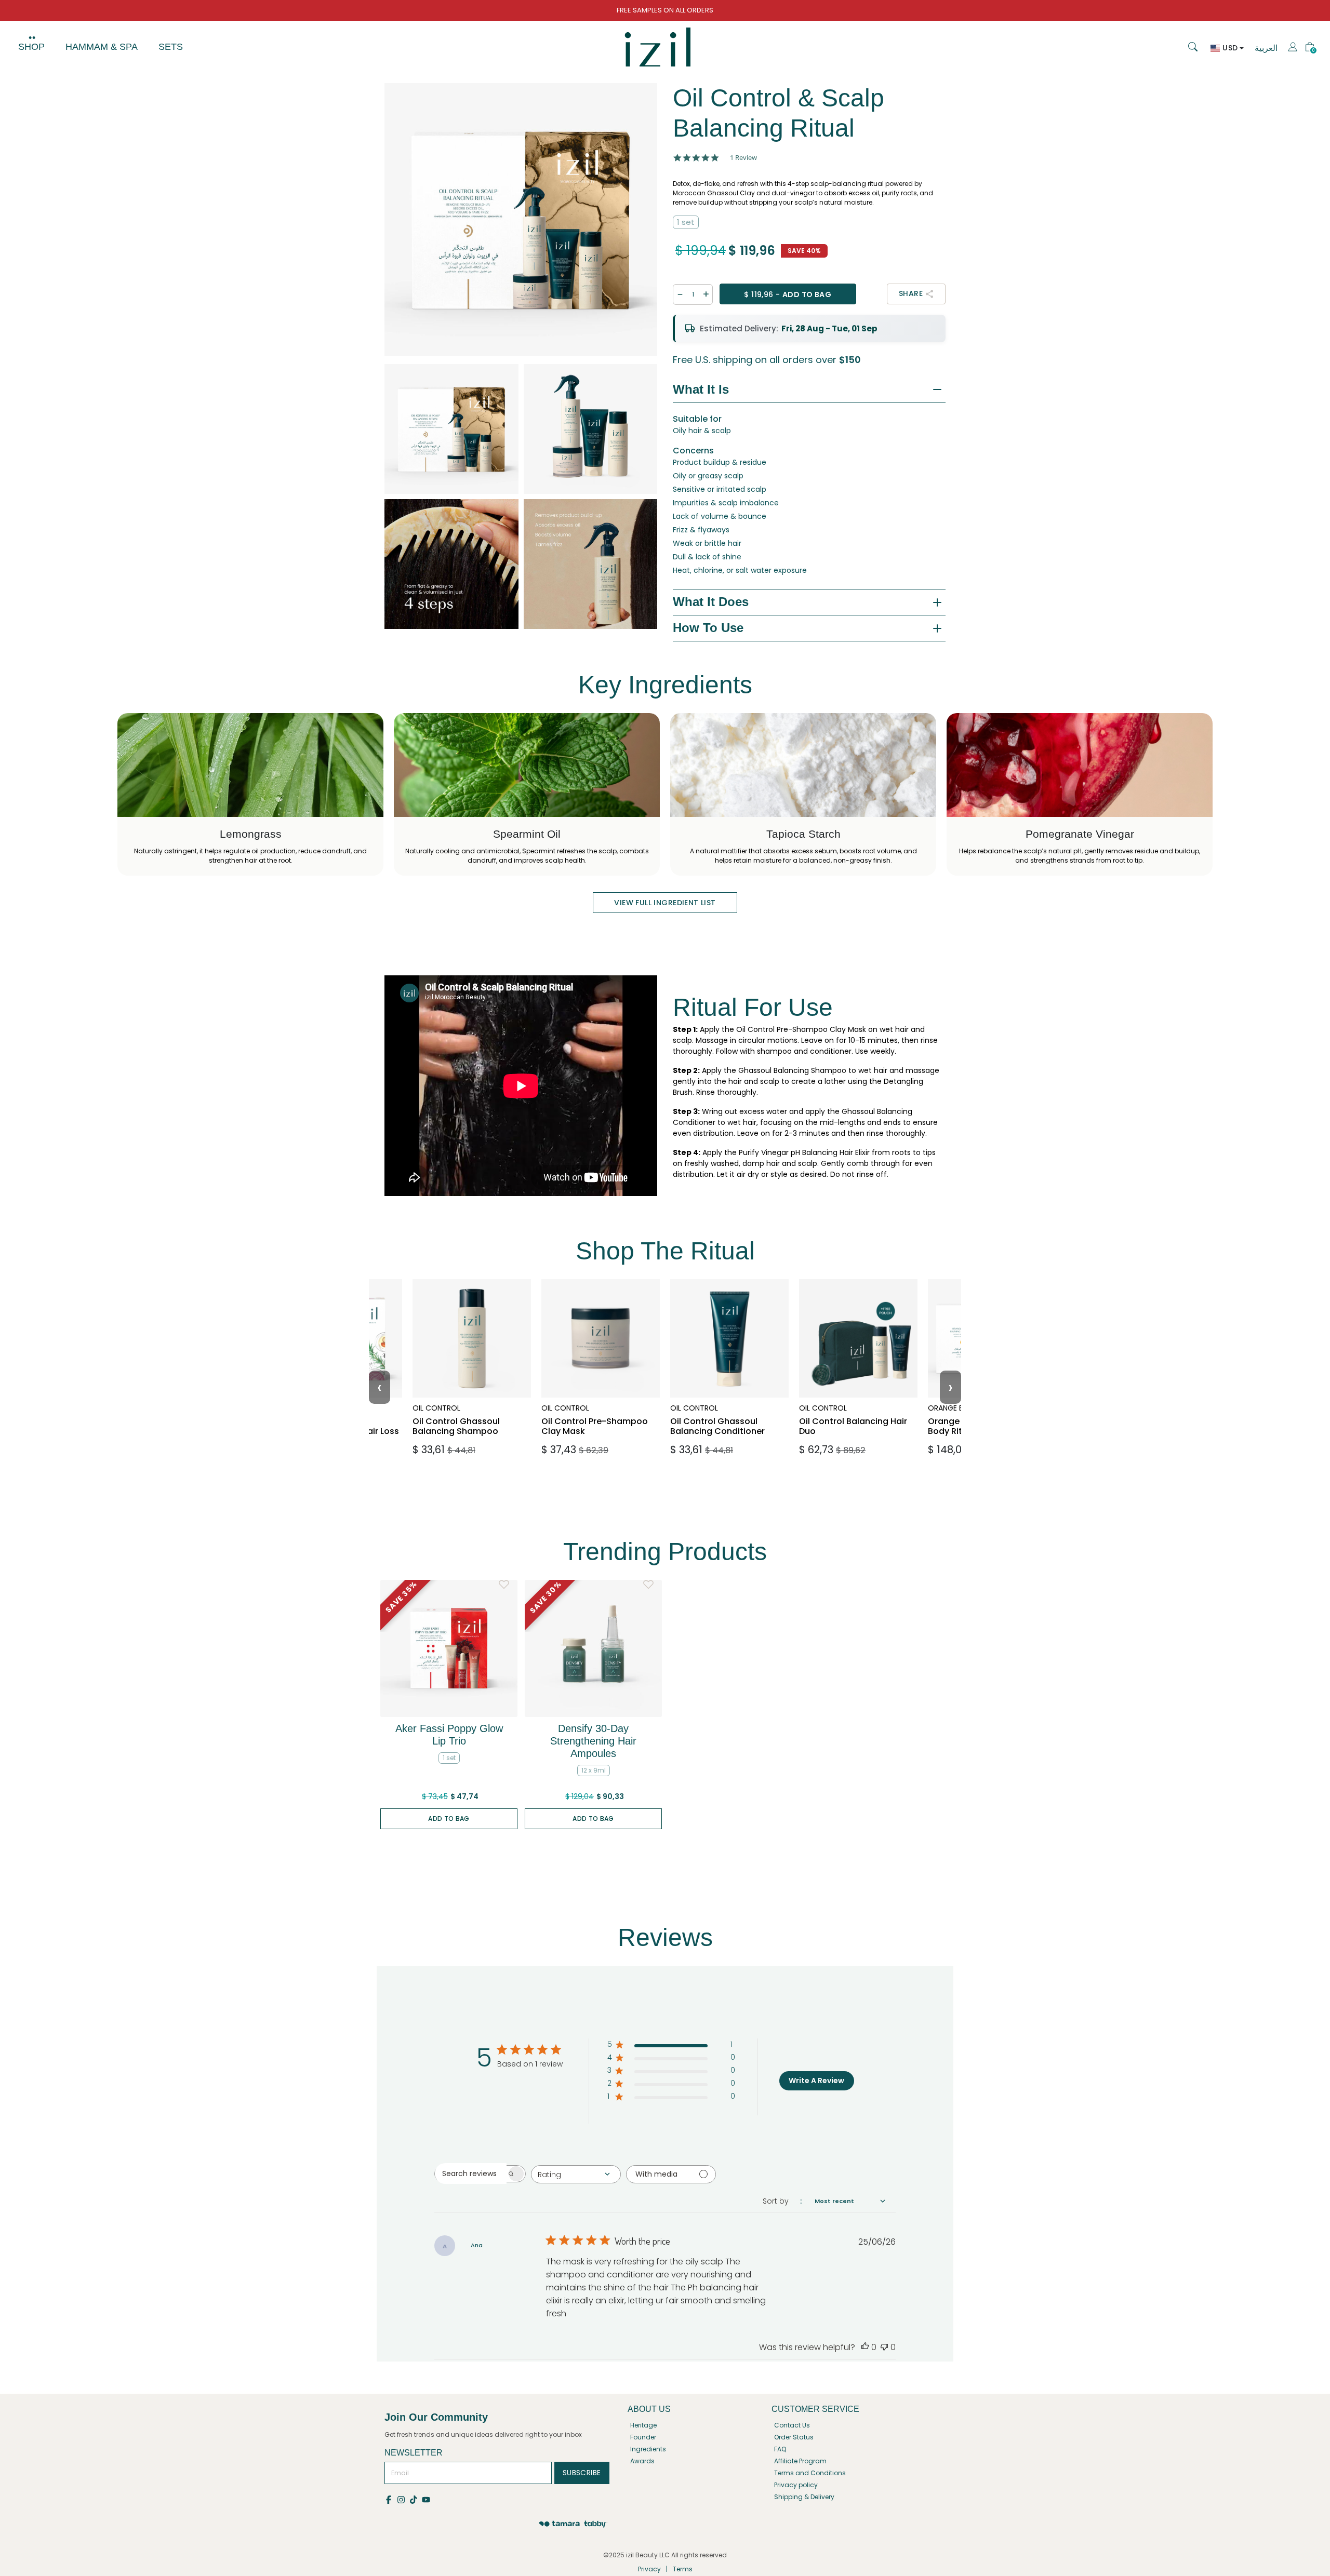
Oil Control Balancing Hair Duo (854, 1410)
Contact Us (792, 2425)
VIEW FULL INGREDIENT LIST (665, 903)
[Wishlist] (504, 1585)
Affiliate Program (800, 2461)
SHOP (31, 47)
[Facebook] (391, 2499)
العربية (1266, 48)
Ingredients (648, 2449)
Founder (643, 2437)
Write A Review (816, 2081)
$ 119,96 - (788, 294)
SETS (171, 47)
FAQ (780, 2449)
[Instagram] (403, 2499)
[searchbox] (471, 2173)
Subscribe (582, 2473)
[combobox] (576, 2174)
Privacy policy (796, 2485)
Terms (683, 2569)
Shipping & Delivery (804, 2497)
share (911, 293)
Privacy (649, 2569)
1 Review (743, 158)
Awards (642, 2461)
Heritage (643, 2425)
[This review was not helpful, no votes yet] (884, 2347)
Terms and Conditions (810, 2473)
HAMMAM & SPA (102, 47)
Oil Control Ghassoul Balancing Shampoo (467, 1410)
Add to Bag (449, 1819)
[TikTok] (416, 2499)
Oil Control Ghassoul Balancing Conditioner (728, 1410)
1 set (686, 222)
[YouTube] (427, 2499)
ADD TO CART (469, 1450)
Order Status (794, 2437)
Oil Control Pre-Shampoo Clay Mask (595, 1410)
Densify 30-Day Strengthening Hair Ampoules (593, 1741)
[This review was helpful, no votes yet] (865, 2347)
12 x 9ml (594, 1770)
